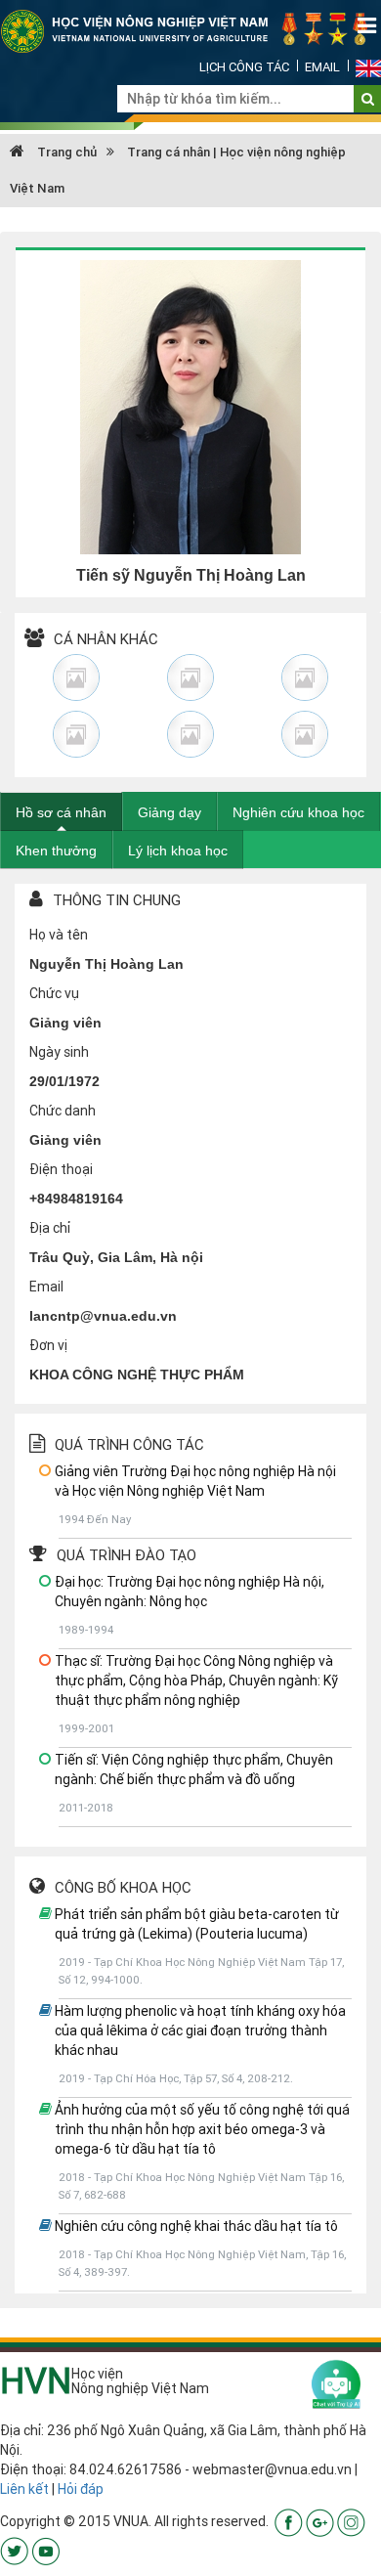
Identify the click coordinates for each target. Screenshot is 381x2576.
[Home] (190, 30)
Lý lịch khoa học (178, 851)
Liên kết (24, 2489)
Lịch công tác (244, 67)
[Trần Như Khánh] (77, 734)
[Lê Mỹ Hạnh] (191, 734)
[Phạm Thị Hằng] (304, 677)
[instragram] (351, 2521)
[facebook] (289, 2521)
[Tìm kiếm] (368, 99)
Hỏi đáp (81, 2489)
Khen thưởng (56, 851)
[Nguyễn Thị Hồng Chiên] (191, 677)
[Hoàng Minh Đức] (304, 734)
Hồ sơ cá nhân (61, 812)
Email (322, 67)
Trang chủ (65, 152)
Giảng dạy (169, 812)
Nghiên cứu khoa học (298, 812)
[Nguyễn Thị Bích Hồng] (77, 677)
